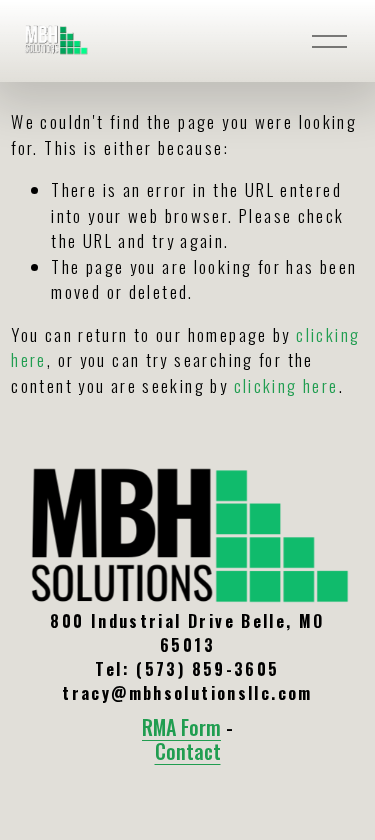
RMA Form (181, 728)
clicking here (286, 385)
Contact (188, 752)
